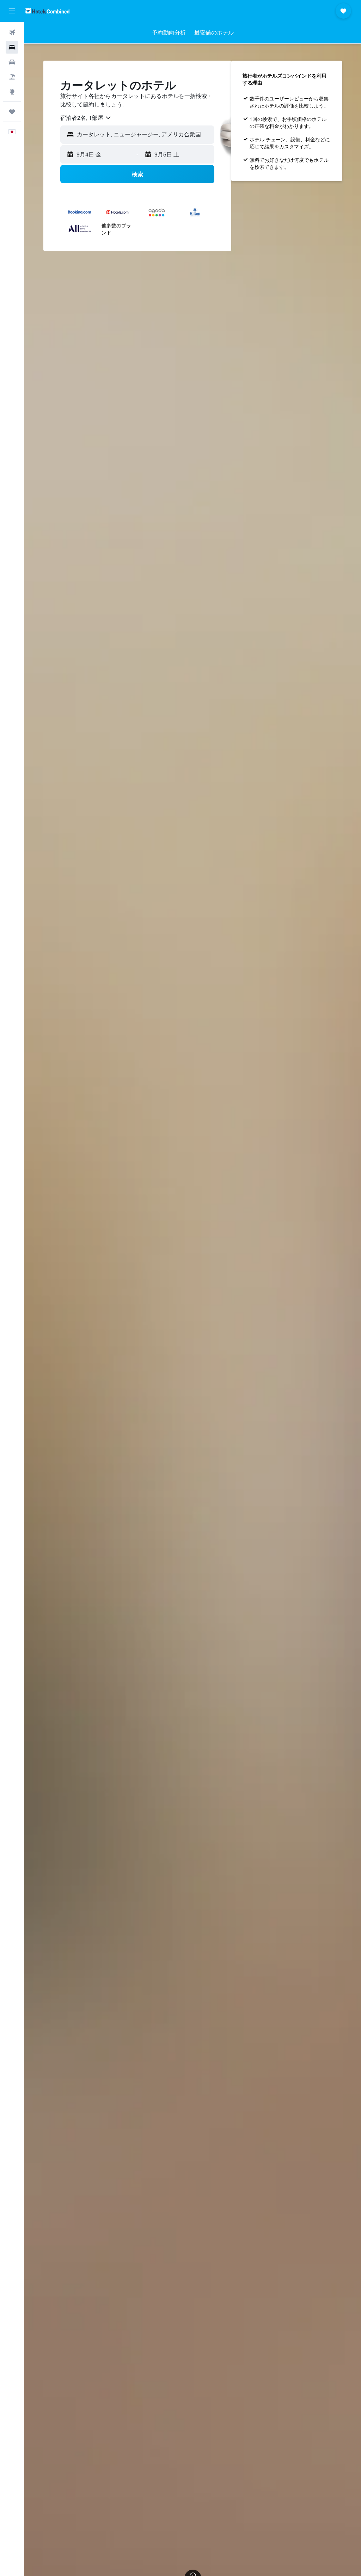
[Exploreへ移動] (12, 92)
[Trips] (12, 112)
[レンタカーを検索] (12, 62)
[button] (12, 11)
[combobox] (86, 118)
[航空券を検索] (12, 32)
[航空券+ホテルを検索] (12, 77)
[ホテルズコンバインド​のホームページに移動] (47, 11)
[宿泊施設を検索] (12, 47)
